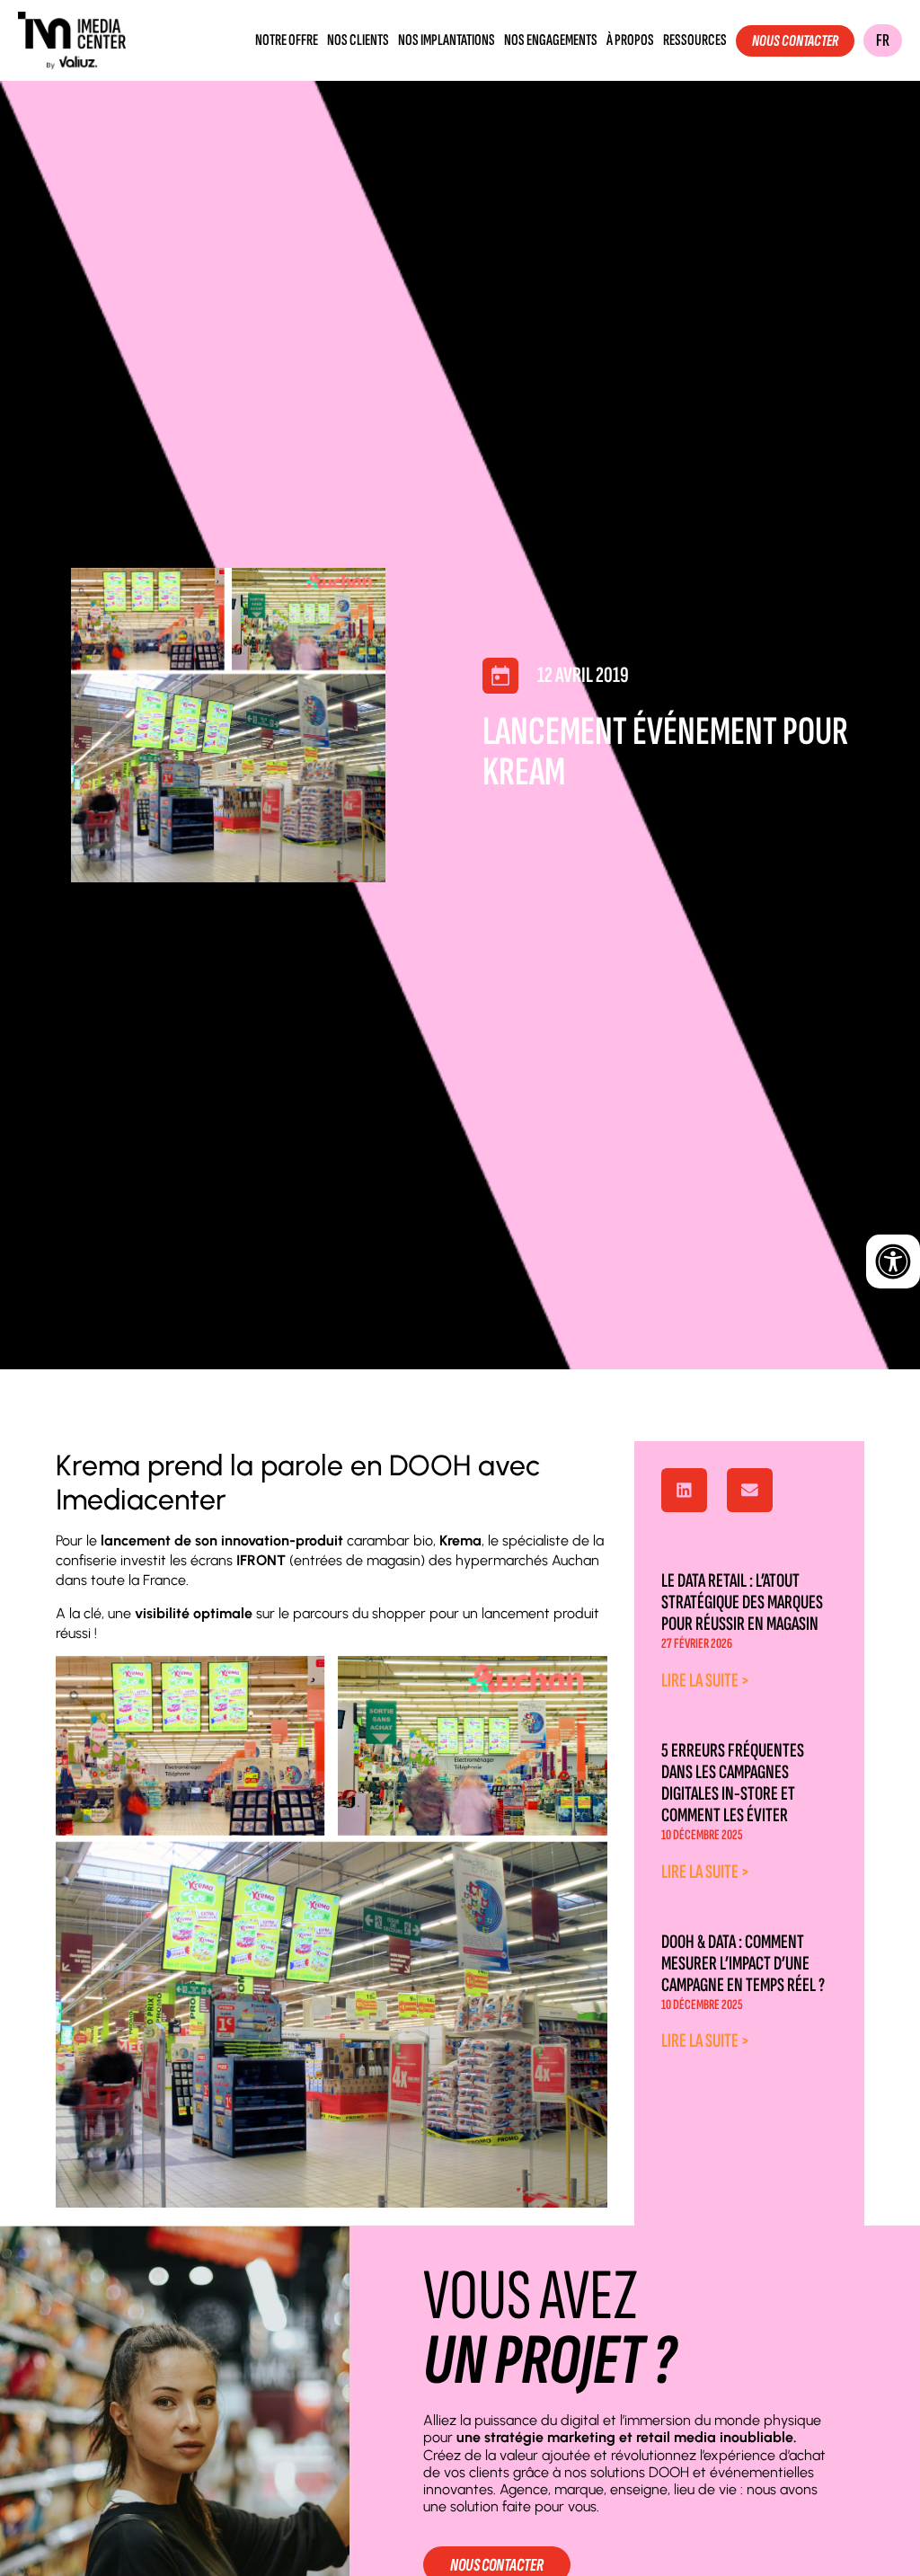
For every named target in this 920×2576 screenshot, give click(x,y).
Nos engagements (551, 40)
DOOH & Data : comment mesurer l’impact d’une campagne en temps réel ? (743, 1964)
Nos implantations (447, 40)
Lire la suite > (705, 1681)
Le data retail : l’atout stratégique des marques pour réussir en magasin (742, 1602)
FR (883, 40)
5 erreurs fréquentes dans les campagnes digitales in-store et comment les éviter (733, 1783)
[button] (684, 1491)
